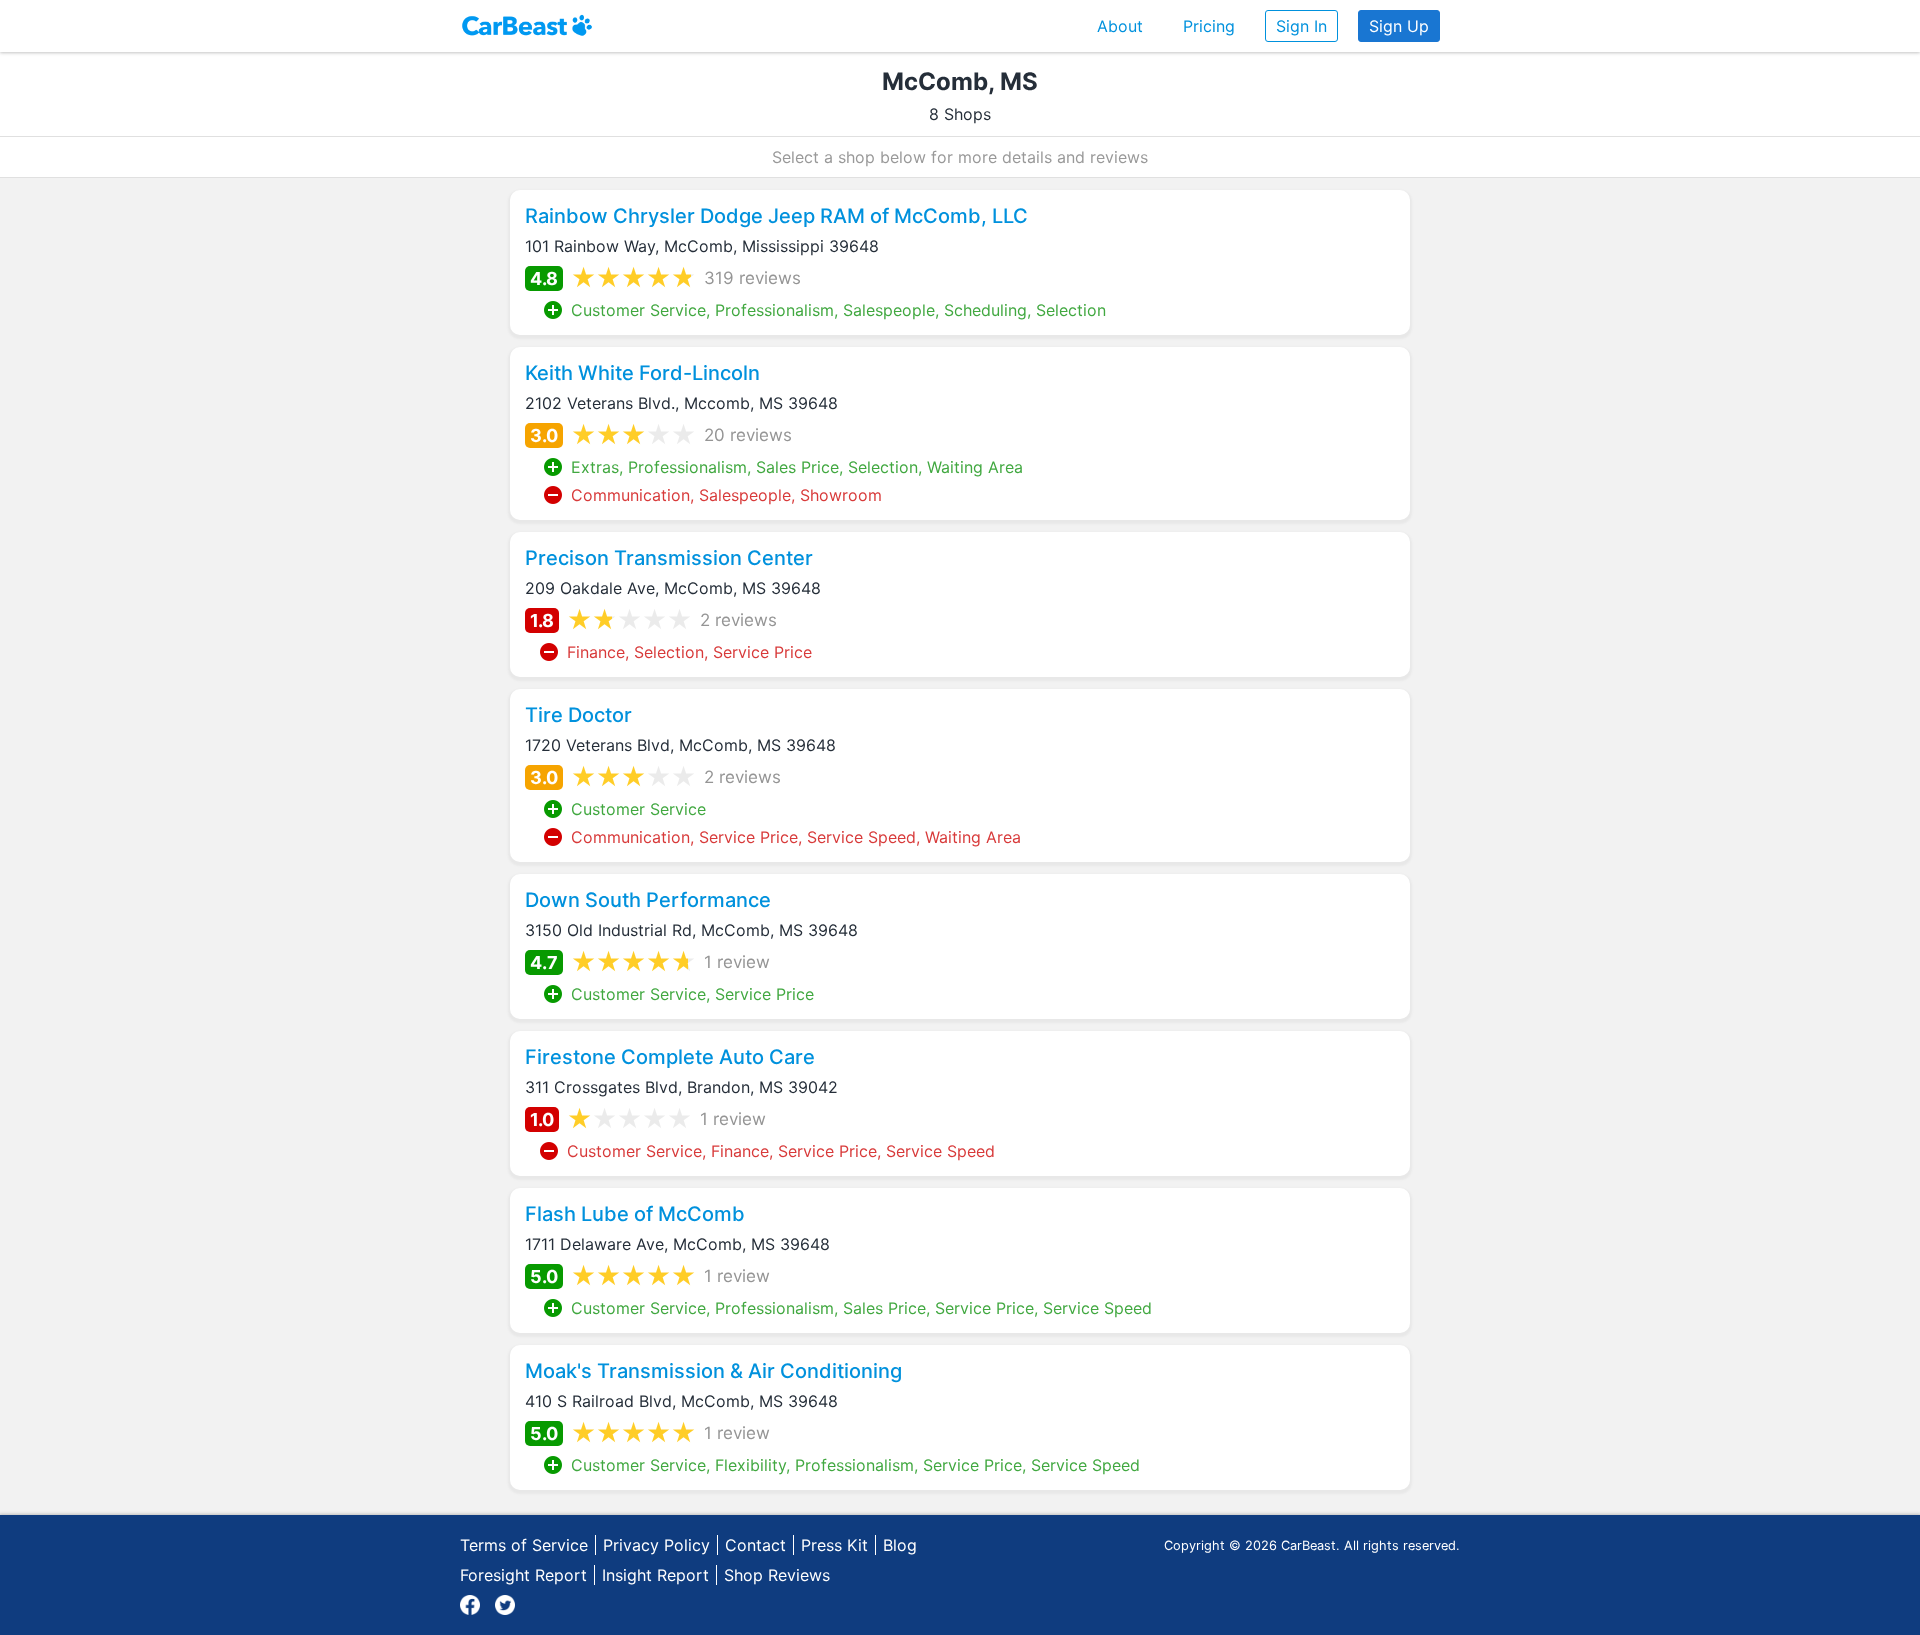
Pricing (1209, 26)
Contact (755, 1545)
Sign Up (1399, 26)
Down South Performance (648, 900)
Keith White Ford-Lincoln (642, 373)
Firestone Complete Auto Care (670, 1057)
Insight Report (655, 1575)
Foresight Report (523, 1575)
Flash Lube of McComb (635, 1214)
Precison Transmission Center (669, 558)
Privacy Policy (656, 1545)
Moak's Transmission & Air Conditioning (713, 1371)
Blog (900, 1545)
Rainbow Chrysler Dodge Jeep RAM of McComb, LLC (776, 216)
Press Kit (834, 1545)
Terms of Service (524, 1545)
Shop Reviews (777, 1575)
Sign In (1301, 26)
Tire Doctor (578, 715)
